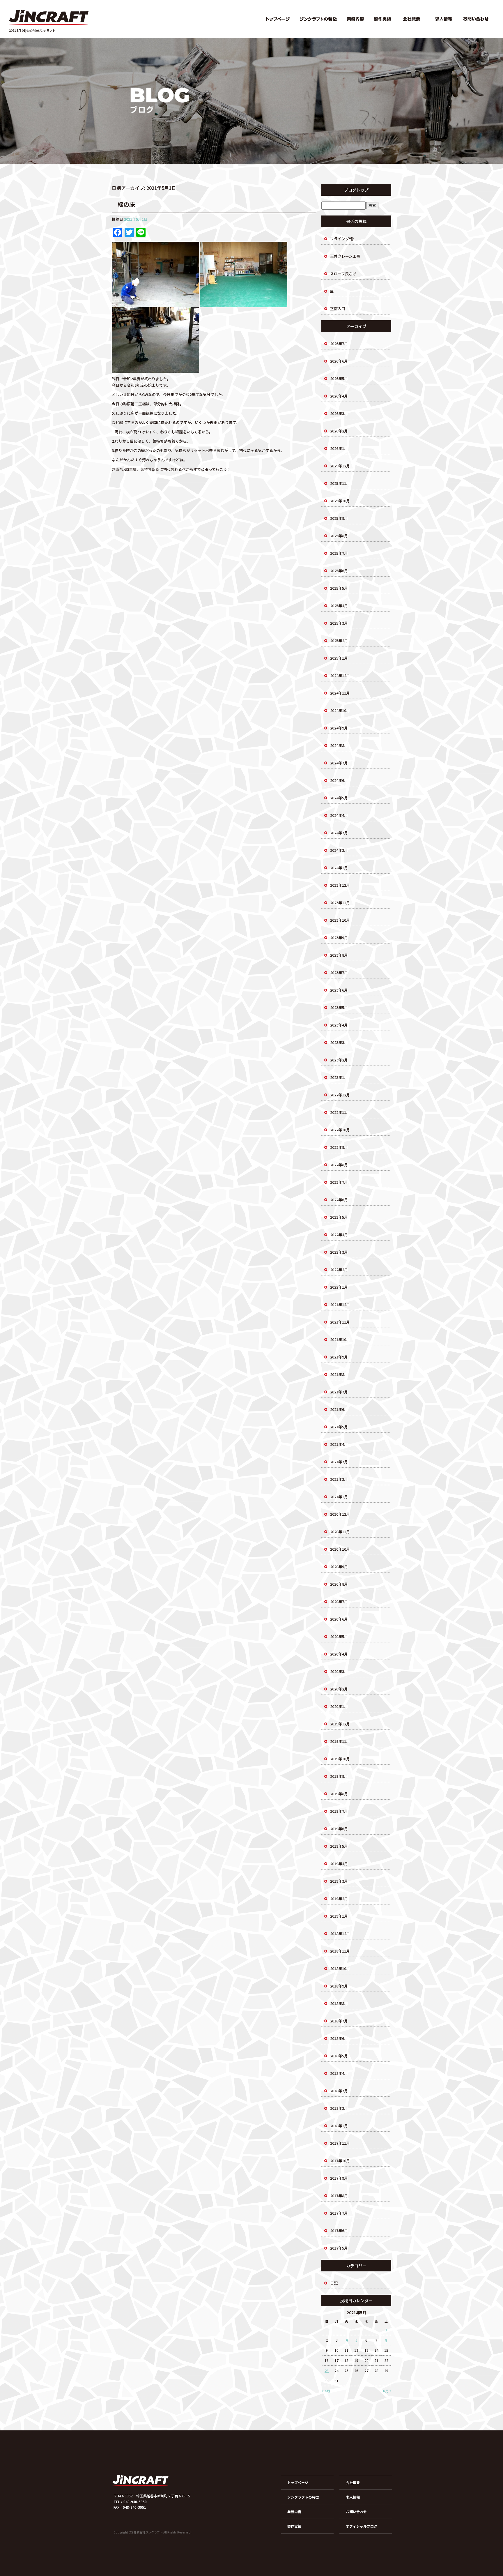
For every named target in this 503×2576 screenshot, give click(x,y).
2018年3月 (339, 2091)
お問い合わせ (477, 19)
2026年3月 (339, 413)
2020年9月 (339, 1567)
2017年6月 (339, 2230)
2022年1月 (339, 1287)
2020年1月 (339, 1706)
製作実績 (382, 19)
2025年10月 (340, 501)
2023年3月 (339, 1042)
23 (327, 2371)
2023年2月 (339, 1060)
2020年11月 (340, 1532)
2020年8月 (339, 1584)
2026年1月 (339, 448)
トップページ (277, 19)
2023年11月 (340, 903)
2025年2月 (339, 641)
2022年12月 (340, 1095)
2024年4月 (339, 815)
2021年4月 (339, 1444)
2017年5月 (339, 2248)
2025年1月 (339, 658)
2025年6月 (339, 571)
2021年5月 (339, 1427)
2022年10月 (340, 1130)
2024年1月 (339, 868)
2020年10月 (340, 1549)
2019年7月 (339, 1811)
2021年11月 (340, 1322)
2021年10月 (340, 1339)
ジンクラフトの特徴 (318, 19)
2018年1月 (339, 2126)
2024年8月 (339, 745)
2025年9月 (339, 518)
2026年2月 (339, 431)
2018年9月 (339, 1986)
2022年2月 (339, 1270)
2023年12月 (340, 885)
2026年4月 (339, 396)
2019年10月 (340, 1759)
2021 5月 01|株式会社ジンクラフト (32, 30)
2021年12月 (340, 1304)
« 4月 (326, 2391)
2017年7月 (339, 2213)
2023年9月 (339, 938)
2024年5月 (339, 798)
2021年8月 (339, 1374)
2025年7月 (339, 553)
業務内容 (356, 19)
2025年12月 (340, 466)
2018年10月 (340, 1968)
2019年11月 (340, 1741)
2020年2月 (339, 1689)
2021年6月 (339, 1409)
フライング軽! (342, 239)
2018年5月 (339, 2056)
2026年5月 (339, 378)
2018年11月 (340, 1951)
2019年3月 (339, 1881)
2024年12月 (340, 675)
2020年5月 (339, 1636)
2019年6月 (339, 1829)
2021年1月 (339, 1497)
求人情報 (443, 19)
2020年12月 (340, 1514)
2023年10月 (340, 920)
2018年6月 (339, 2038)
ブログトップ (356, 190)
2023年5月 (339, 1007)
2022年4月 (339, 1235)
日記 (334, 2283)
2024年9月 (339, 728)
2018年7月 (339, 2021)
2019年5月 (339, 1846)
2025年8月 (339, 536)
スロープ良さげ (343, 274)
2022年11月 (340, 1112)
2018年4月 (339, 2073)
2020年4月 (339, 1654)
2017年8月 (339, 2196)
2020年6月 (339, 1619)
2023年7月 (339, 972)
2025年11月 (340, 483)
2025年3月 (339, 623)
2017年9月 (339, 2178)
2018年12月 (340, 1933)
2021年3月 (339, 1462)
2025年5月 (339, 588)
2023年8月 (339, 955)
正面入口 (338, 309)
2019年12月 (340, 1724)
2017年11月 (340, 2143)
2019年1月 (339, 1916)
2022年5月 (339, 1217)
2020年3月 (339, 1671)
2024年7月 (339, 763)
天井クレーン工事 (345, 256)
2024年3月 (339, 833)
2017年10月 (340, 2161)
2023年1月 (339, 1077)
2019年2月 (339, 1899)
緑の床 (126, 204)
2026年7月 (339, 343)
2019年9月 (339, 1776)
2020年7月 (339, 1601)
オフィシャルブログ (362, 2526)
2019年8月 (339, 1794)
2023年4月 (339, 1025)
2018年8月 (339, 2003)
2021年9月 (339, 1357)
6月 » (387, 2391)
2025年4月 (339, 606)
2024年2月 (339, 850)
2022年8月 (339, 1165)
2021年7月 (339, 1392)
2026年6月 (339, 361)
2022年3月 (339, 1252)
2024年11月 (340, 693)
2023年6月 (339, 990)
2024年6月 (339, 780)
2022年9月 (339, 1147)
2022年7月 (339, 1182)
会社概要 (411, 19)
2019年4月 (339, 1864)
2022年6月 (339, 1200)
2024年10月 (340, 710)
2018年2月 (339, 2108)
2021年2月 (339, 1479)
